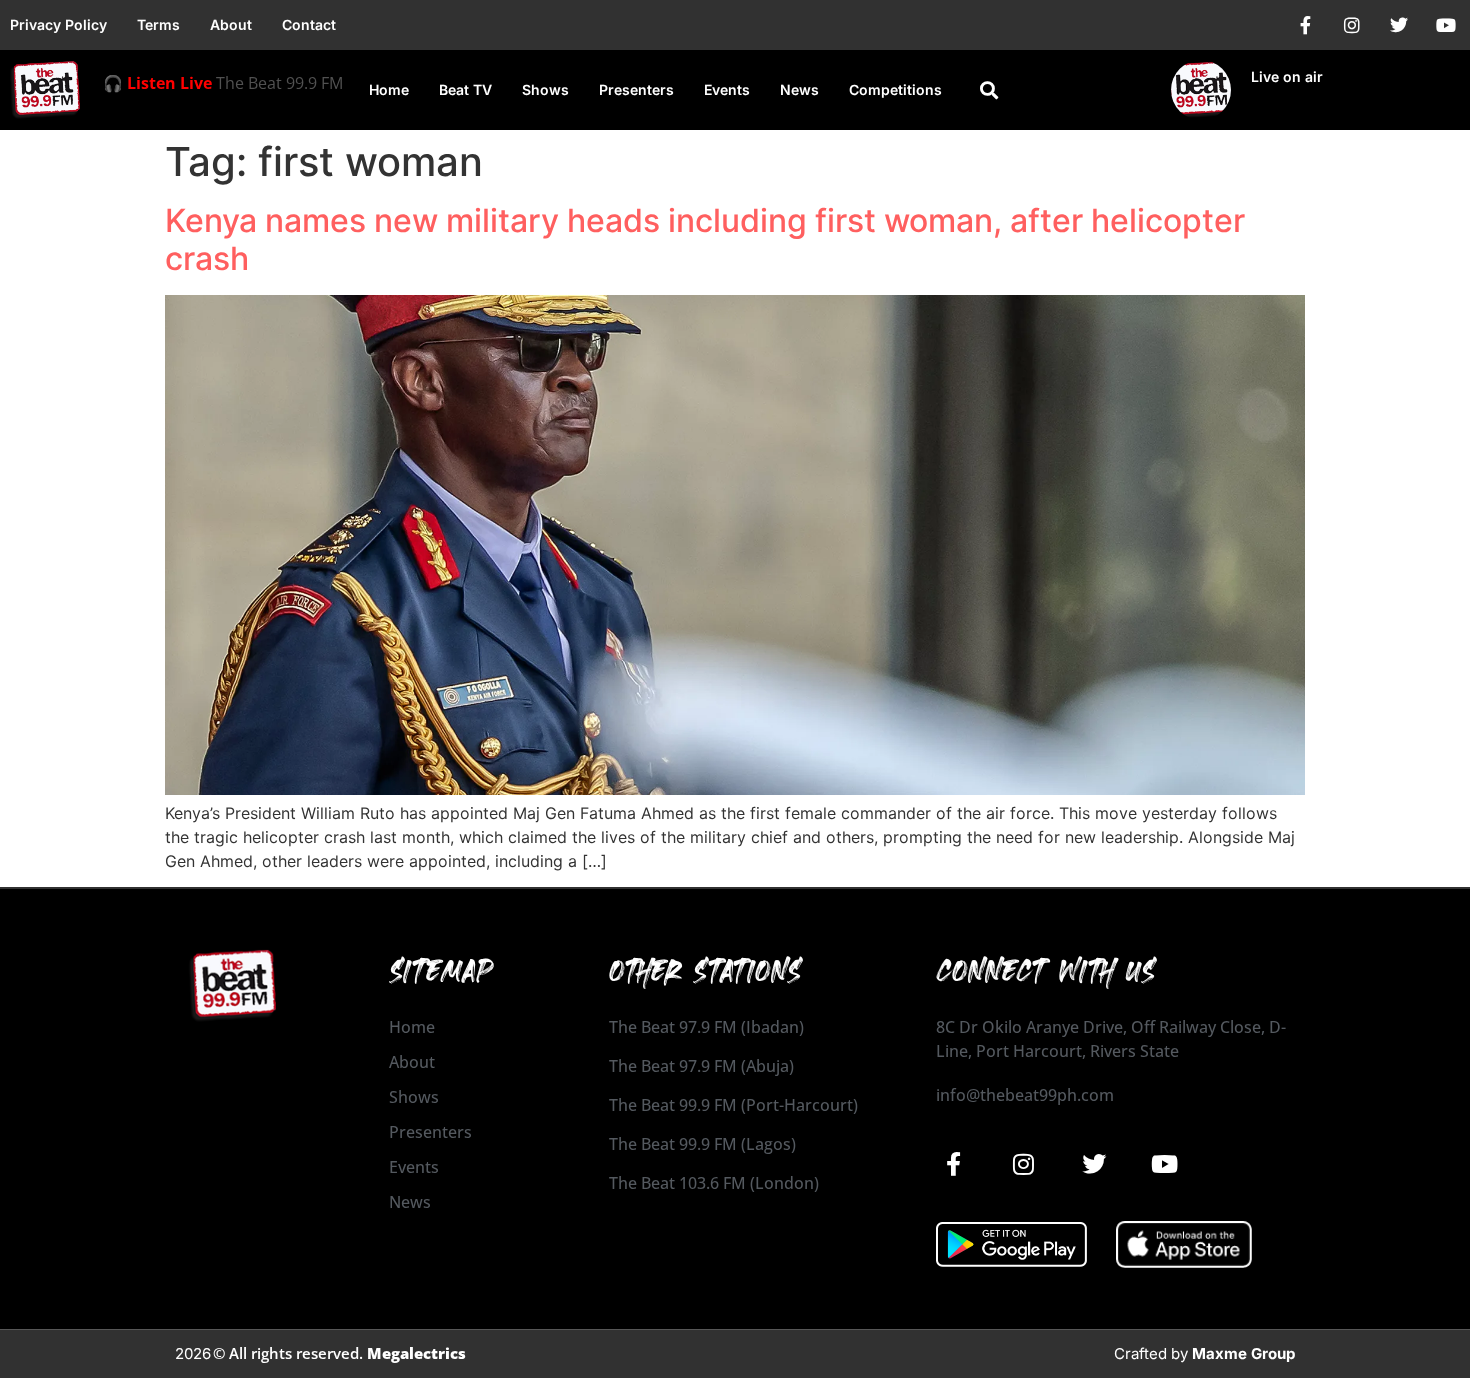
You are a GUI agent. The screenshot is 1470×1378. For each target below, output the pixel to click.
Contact (309, 24)
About (231, 24)
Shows (545, 89)
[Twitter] (1399, 25)
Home (389, 89)
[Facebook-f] (1305, 25)
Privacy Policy (58, 24)
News (799, 89)
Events (727, 89)
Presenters (636, 89)
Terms (158, 24)
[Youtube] (1446, 25)
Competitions (895, 89)
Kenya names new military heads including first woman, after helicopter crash (705, 239)
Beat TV (465, 89)
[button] (988, 90)
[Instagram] (1352, 25)
